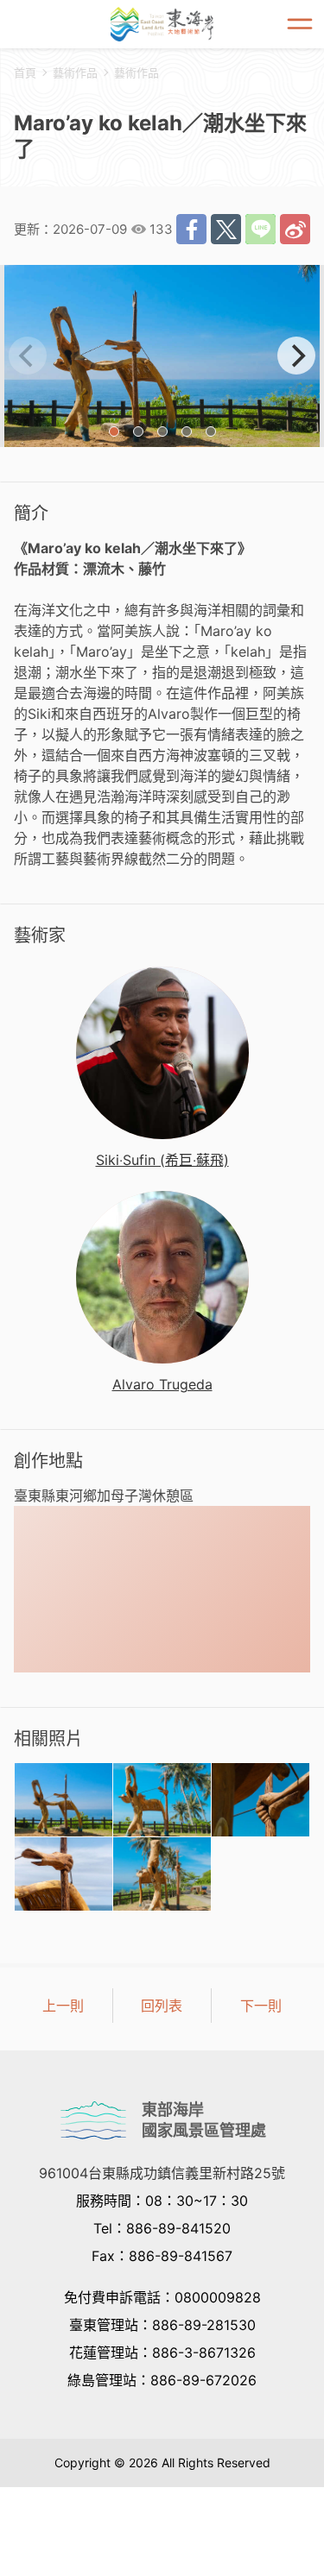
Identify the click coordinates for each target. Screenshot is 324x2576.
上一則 (63, 2006)
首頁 (25, 72)
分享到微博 (295, 229)
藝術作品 (137, 72)
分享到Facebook (191, 229)
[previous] (28, 356)
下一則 (261, 2006)
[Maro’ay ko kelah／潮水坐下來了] (162, 356)
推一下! (226, 229)
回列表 (162, 2006)
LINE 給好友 (260, 229)
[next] (296, 356)
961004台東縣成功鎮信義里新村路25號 (162, 2173)
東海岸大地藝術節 (162, 24)
